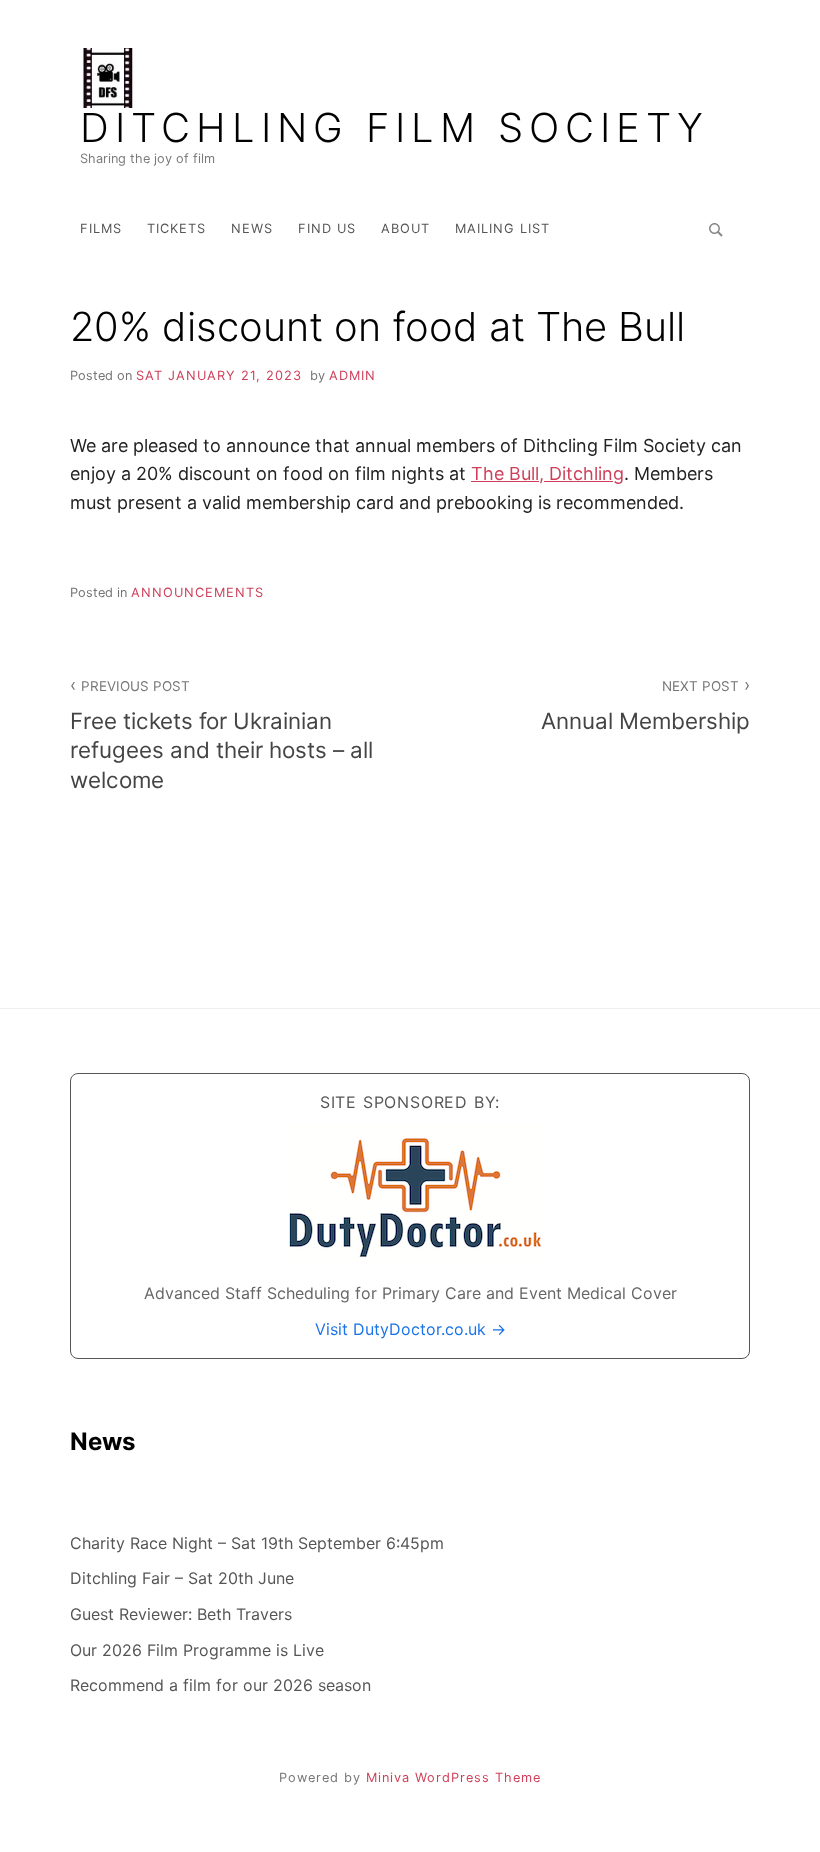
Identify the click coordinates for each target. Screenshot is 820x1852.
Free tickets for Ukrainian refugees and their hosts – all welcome (221, 735)
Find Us (327, 228)
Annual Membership (645, 706)
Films (101, 228)
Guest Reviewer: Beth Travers (181, 1614)
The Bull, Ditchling (547, 473)
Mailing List (502, 228)
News (252, 228)
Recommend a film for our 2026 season (220, 1685)
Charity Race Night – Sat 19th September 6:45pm (257, 1543)
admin (352, 375)
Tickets (176, 228)
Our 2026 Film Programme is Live (197, 1650)
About (405, 228)
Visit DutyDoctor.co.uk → (410, 1329)
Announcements (197, 592)
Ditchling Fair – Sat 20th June (182, 1578)
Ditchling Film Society (394, 128)
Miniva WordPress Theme (453, 1777)
